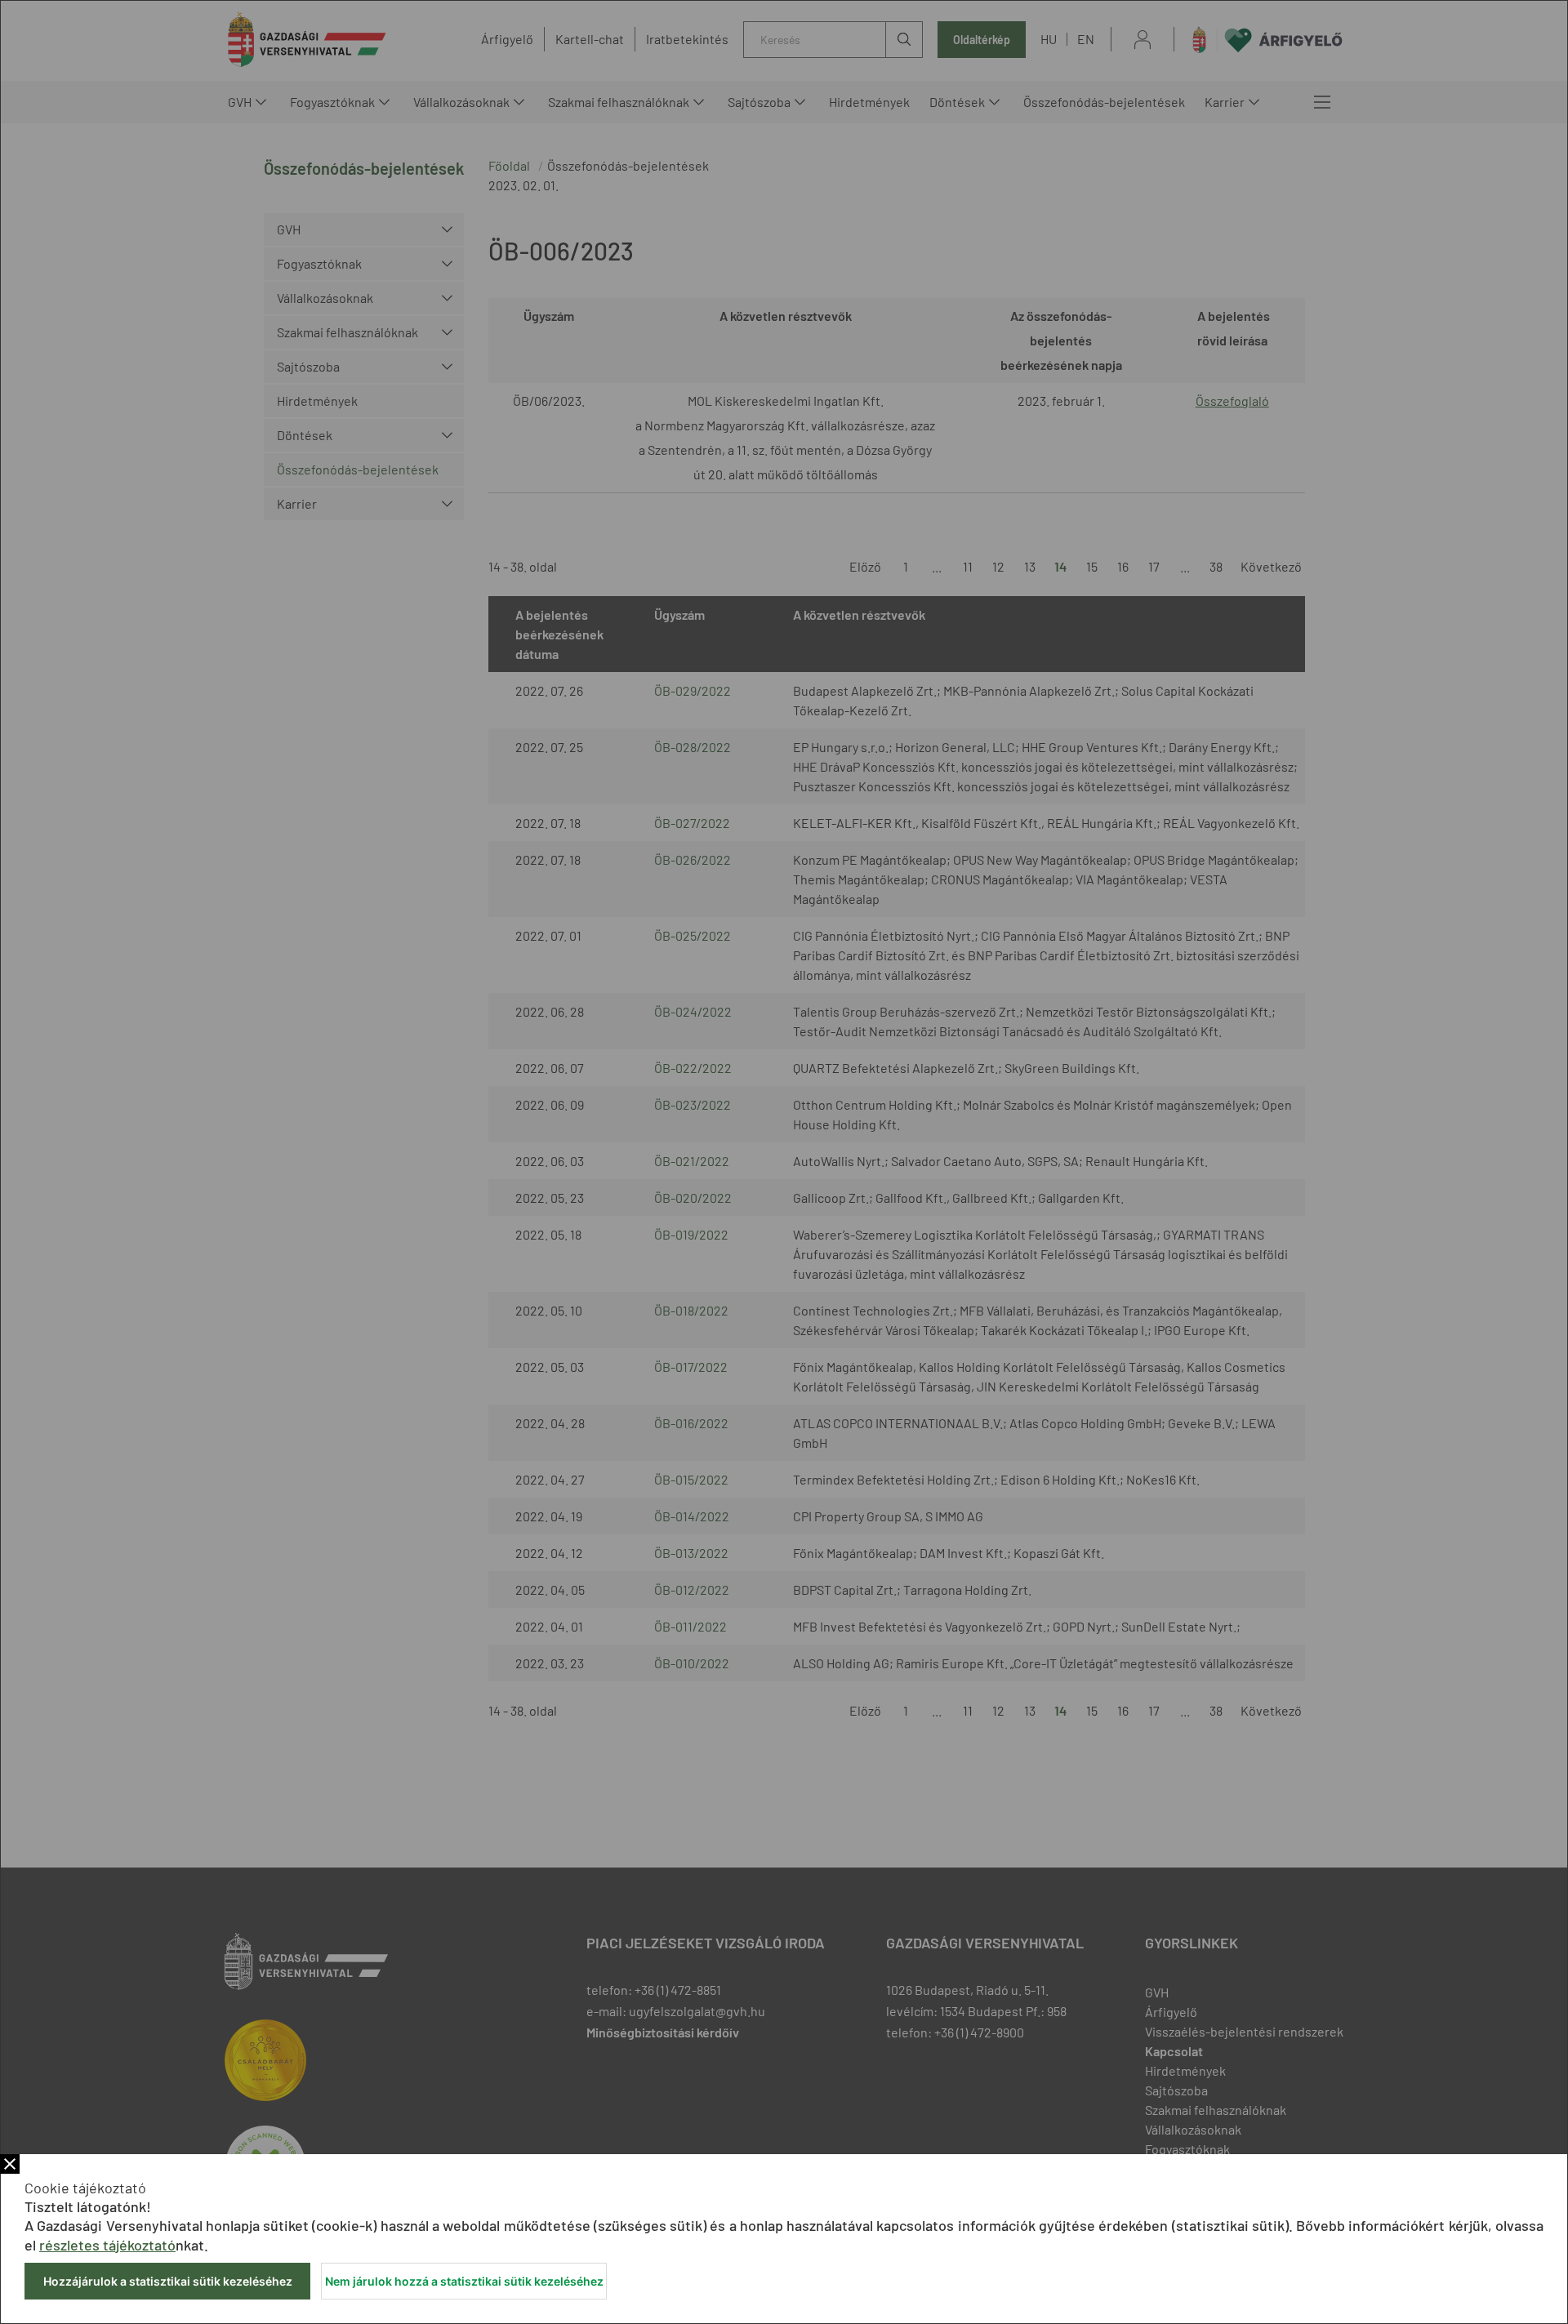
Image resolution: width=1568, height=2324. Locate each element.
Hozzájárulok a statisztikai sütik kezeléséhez (168, 2281)
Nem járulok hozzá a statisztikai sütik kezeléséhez (464, 2281)
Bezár (10, 2164)
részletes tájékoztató (107, 2245)
